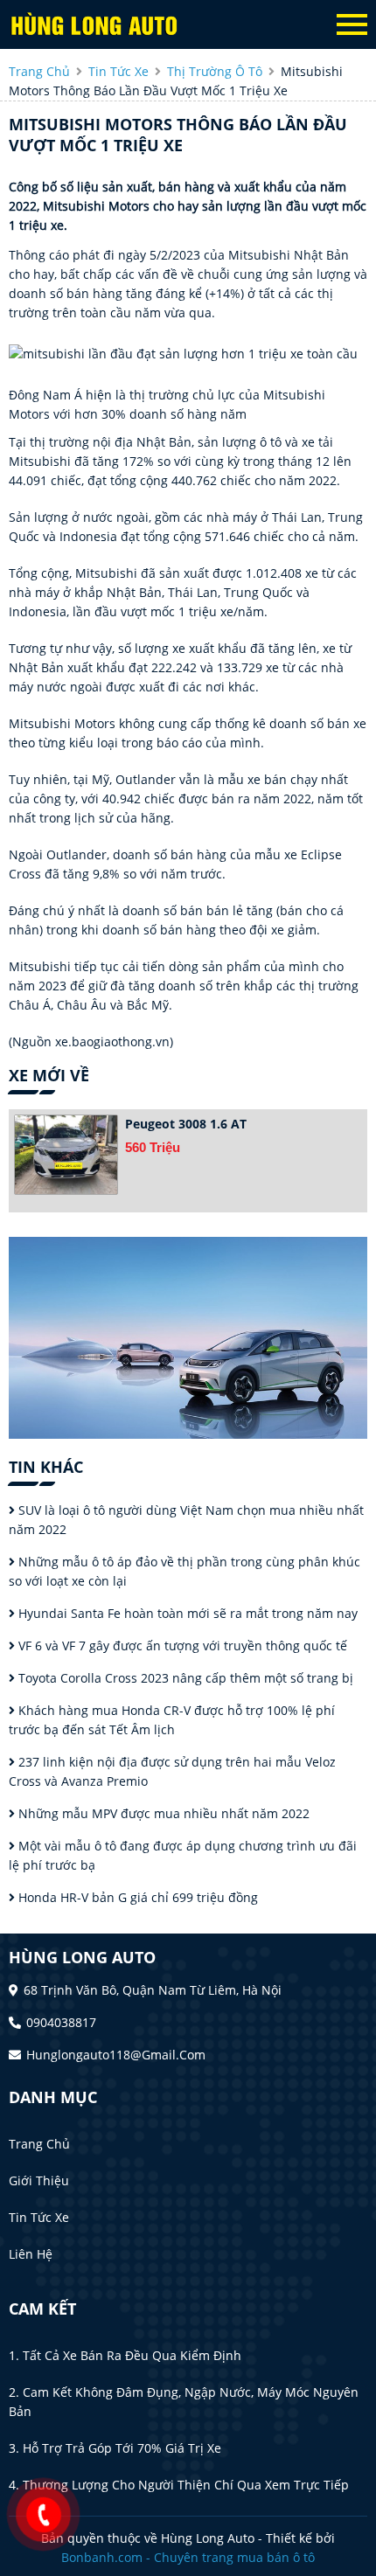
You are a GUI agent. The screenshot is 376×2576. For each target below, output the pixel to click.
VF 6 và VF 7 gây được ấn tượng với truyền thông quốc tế (181, 1646)
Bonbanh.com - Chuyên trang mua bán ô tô (188, 2557)
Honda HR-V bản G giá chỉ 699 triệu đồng (136, 1897)
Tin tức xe (39, 2217)
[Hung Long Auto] (105, 24)
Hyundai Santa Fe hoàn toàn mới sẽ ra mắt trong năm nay (186, 1613)
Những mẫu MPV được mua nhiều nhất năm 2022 (162, 1813)
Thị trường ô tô (215, 71)
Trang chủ (39, 2144)
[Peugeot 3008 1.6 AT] (66, 1155)
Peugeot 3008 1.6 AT (186, 1124)
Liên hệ (31, 2254)
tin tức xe (118, 71)
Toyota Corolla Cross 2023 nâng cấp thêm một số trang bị (184, 1678)
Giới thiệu (39, 2180)
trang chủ (39, 71)
